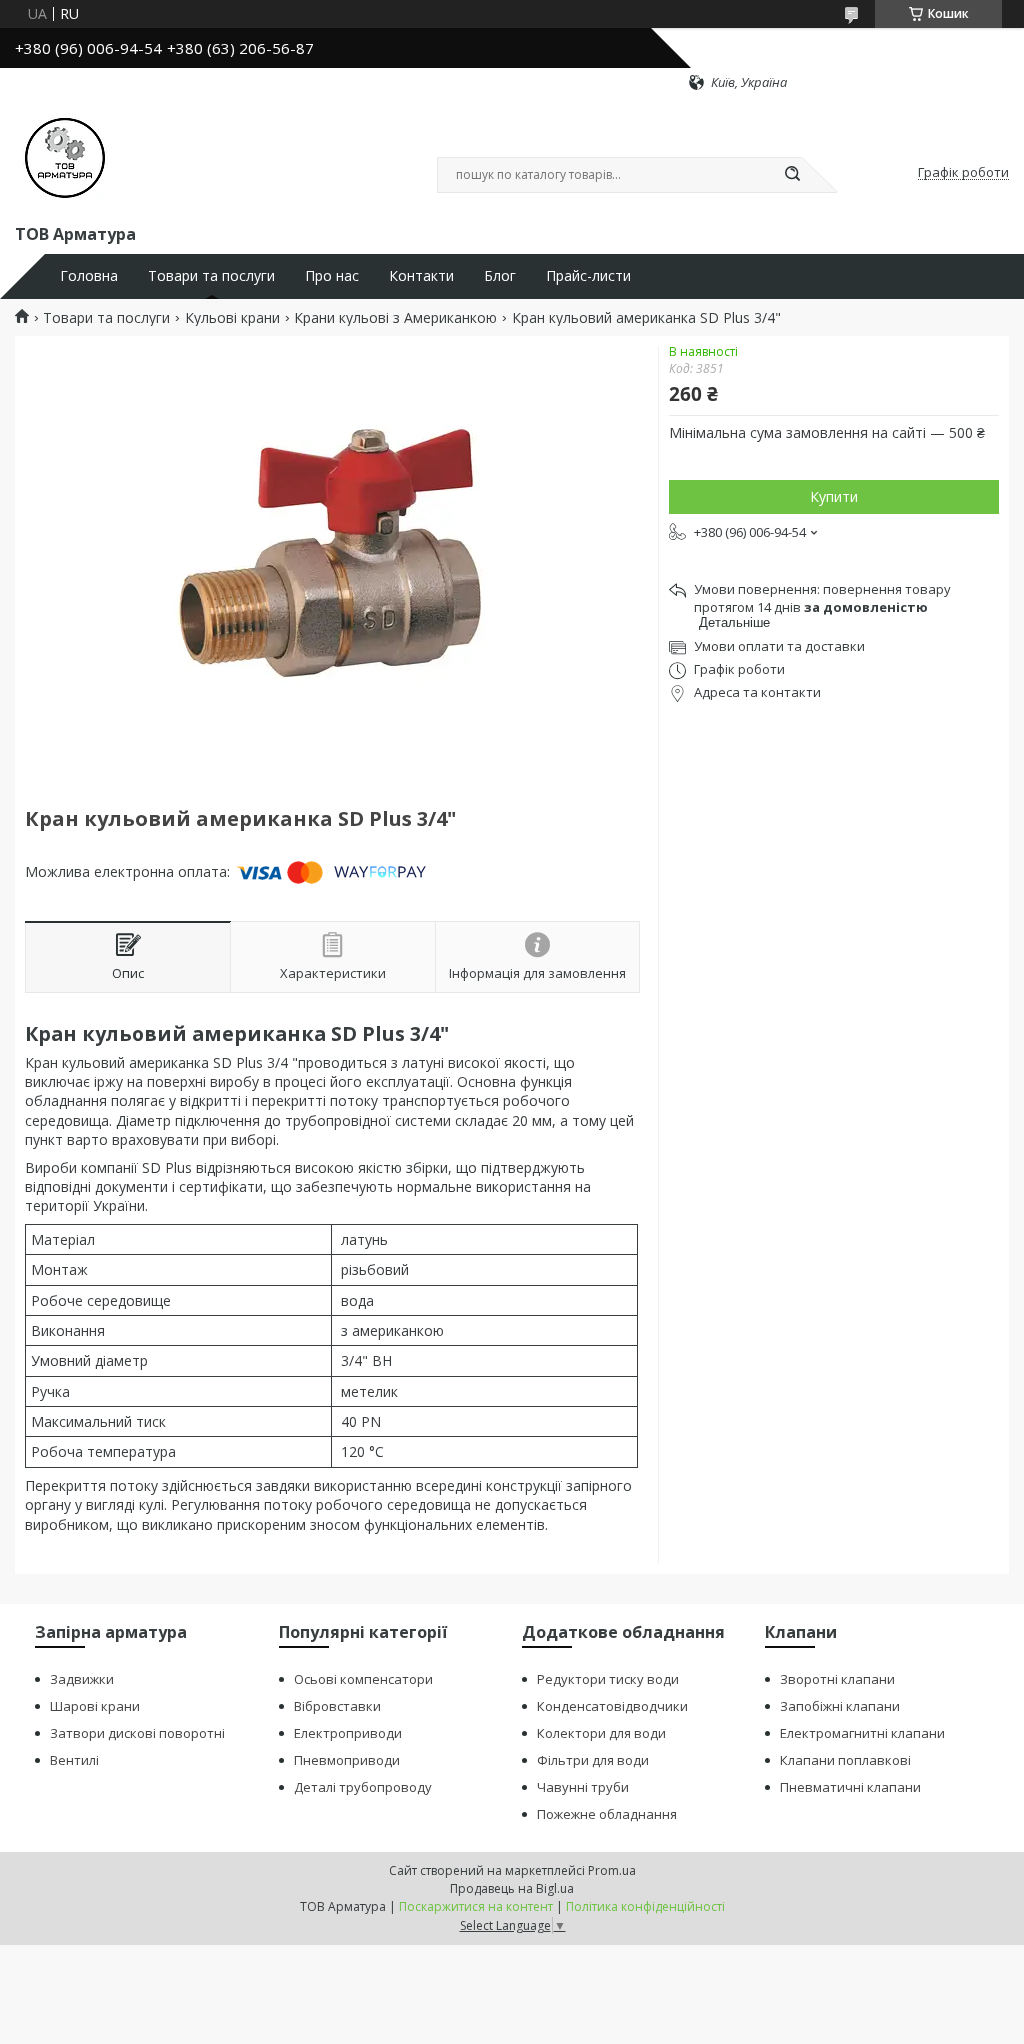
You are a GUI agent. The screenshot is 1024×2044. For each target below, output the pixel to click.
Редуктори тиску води (608, 1679)
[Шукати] (792, 175)
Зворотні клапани (837, 1679)
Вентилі (74, 1760)
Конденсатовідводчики (612, 1706)
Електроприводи (348, 1733)
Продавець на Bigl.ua (512, 1888)
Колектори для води (601, 1733)
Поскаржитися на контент (476, 1906)
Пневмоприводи (347, 1760)
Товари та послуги (211, 276)
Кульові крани (232, 318)
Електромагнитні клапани (862, 1733)
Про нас (332, 276)
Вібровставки (337, 1706)
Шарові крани (95, 1706)
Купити (834, 496)
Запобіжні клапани (840, 1706)
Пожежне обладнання (607, 1814)
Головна (89, 276)
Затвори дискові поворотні (137, 1733)
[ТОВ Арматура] (65, 156)
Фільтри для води (593, 1760)
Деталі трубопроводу (363, 1787)
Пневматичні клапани (850, 1787)
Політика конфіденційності (645, 1906)
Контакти (421, 276)
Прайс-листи (588, 276)
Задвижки (82, 1679)
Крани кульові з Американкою (395, 318)
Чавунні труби (583, 1787)
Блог (500, 276)
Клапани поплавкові (845, 1760)
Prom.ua (612, 1870)
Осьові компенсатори (363, 1679)
